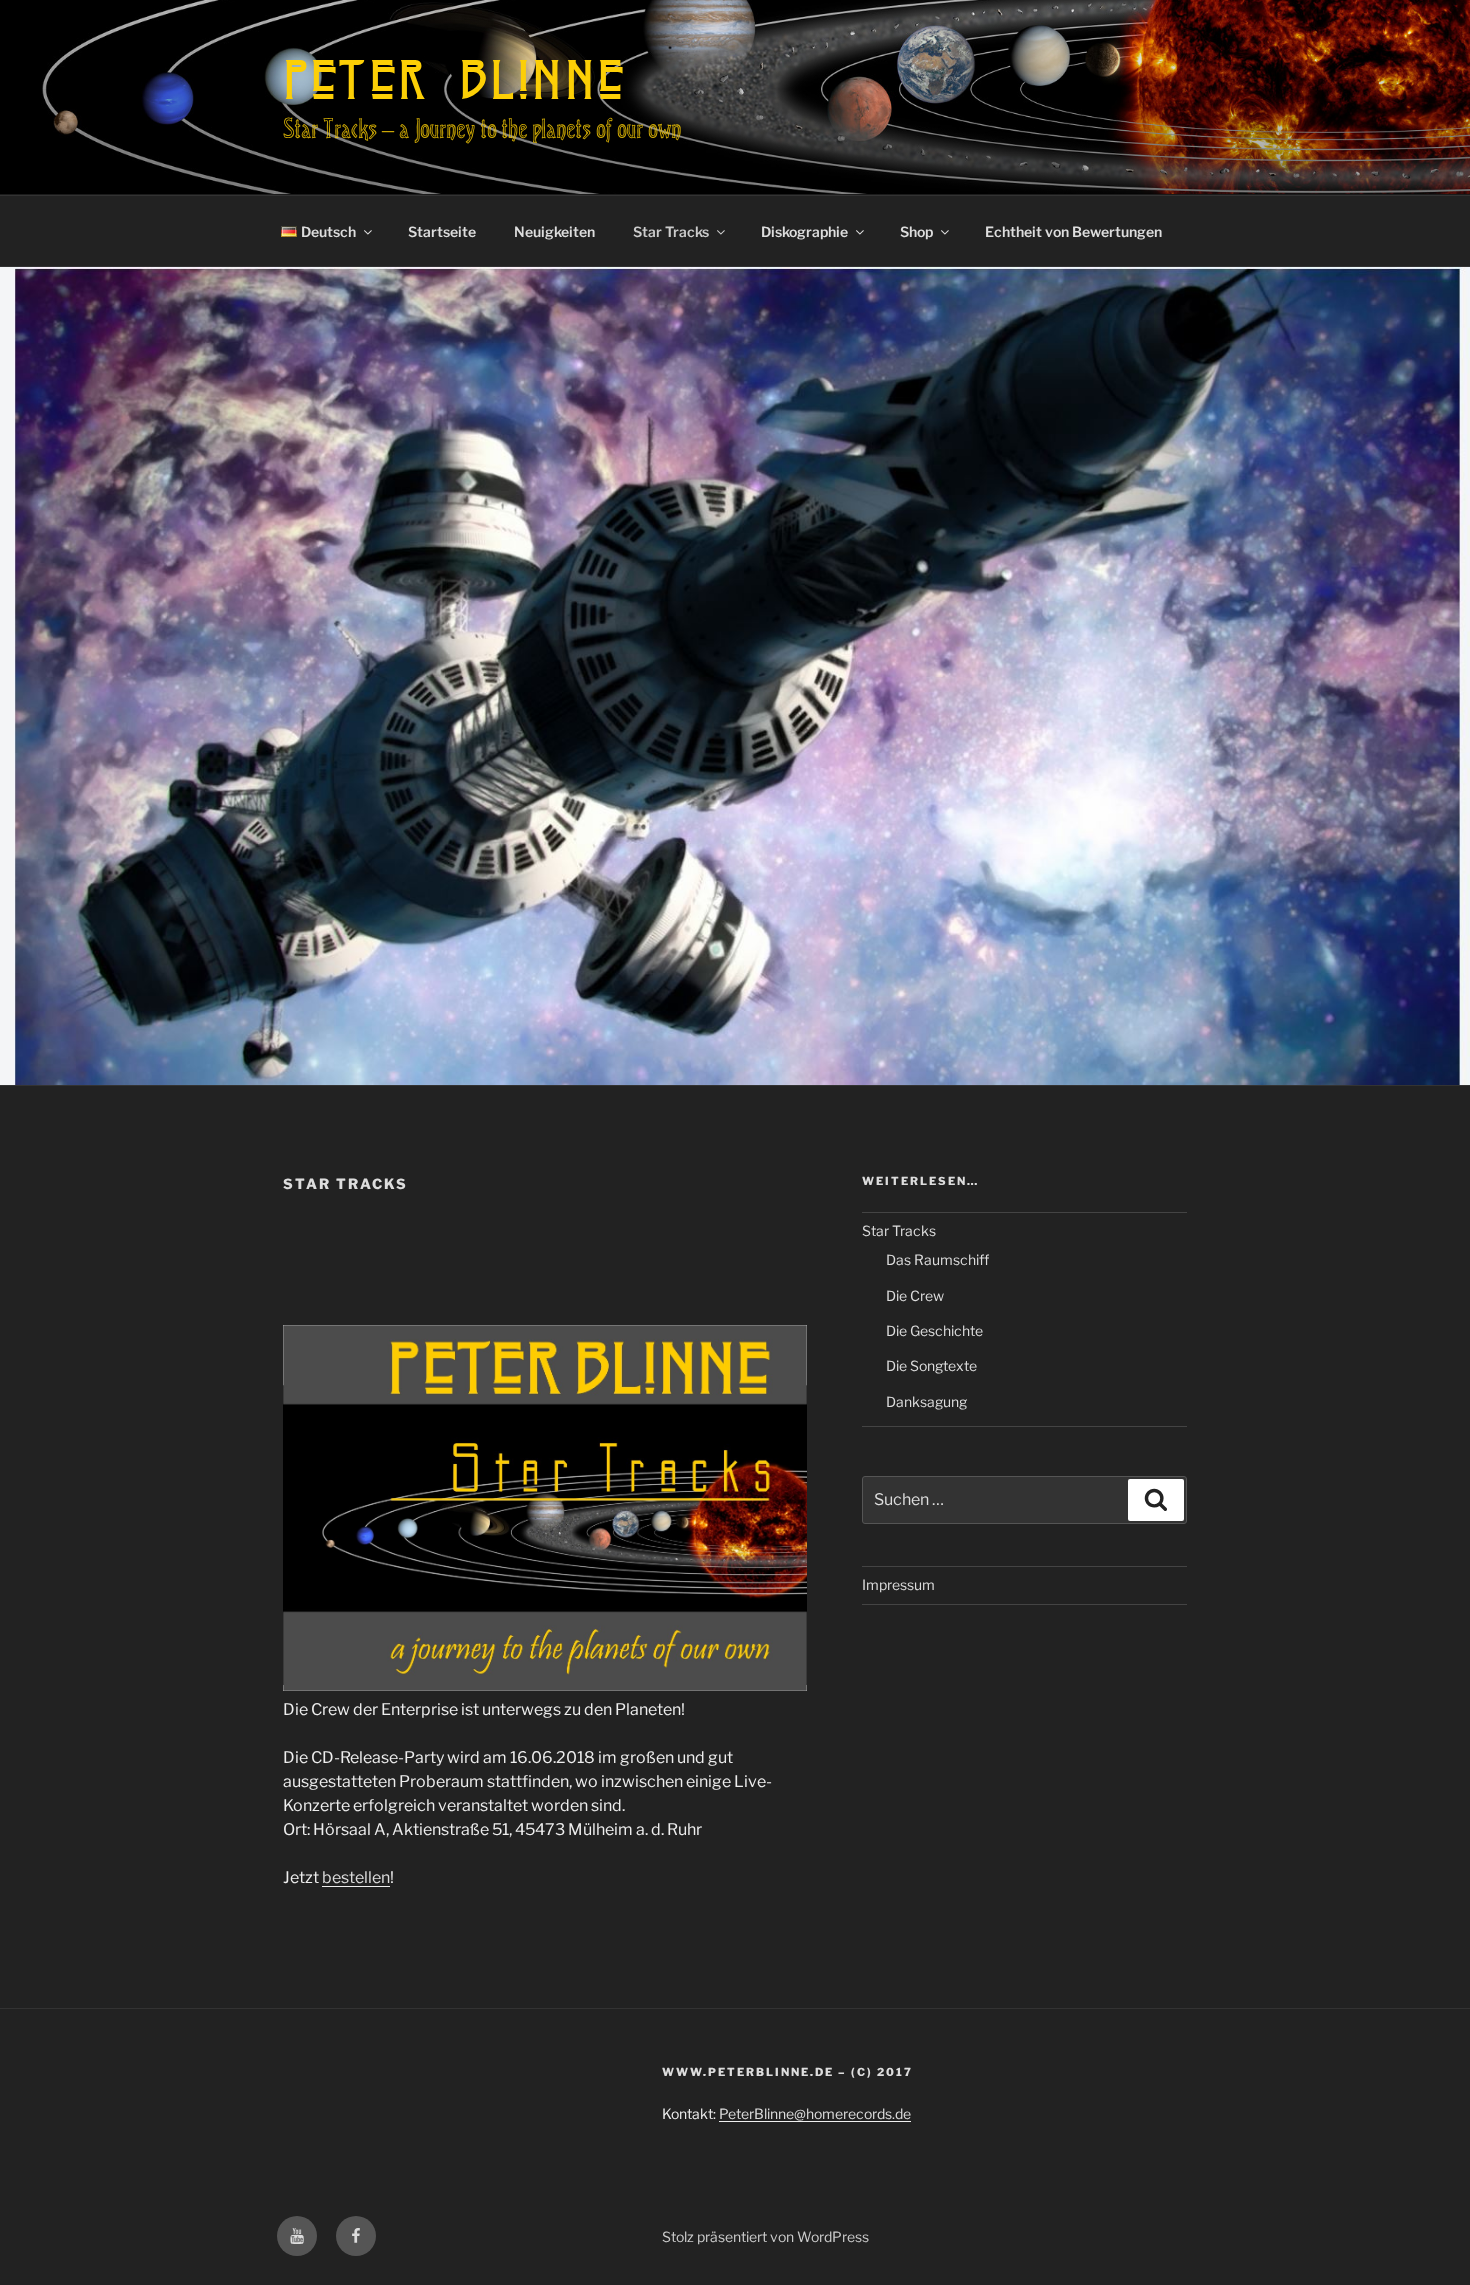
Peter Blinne (454, 79)
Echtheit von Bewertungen (1073, 231)
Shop (916, 231)
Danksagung (926, 1401)
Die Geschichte (934, 1330)
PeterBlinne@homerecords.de (815, 2113)
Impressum (898, 1584)
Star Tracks (671, 231)
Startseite (442, 231)
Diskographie (804, 231)
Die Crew (915, 1295)
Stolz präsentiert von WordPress (765, 2236)
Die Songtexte (931, 1365)
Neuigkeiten (554, 231)
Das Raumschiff (937, 1259)
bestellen (356, 1877)
